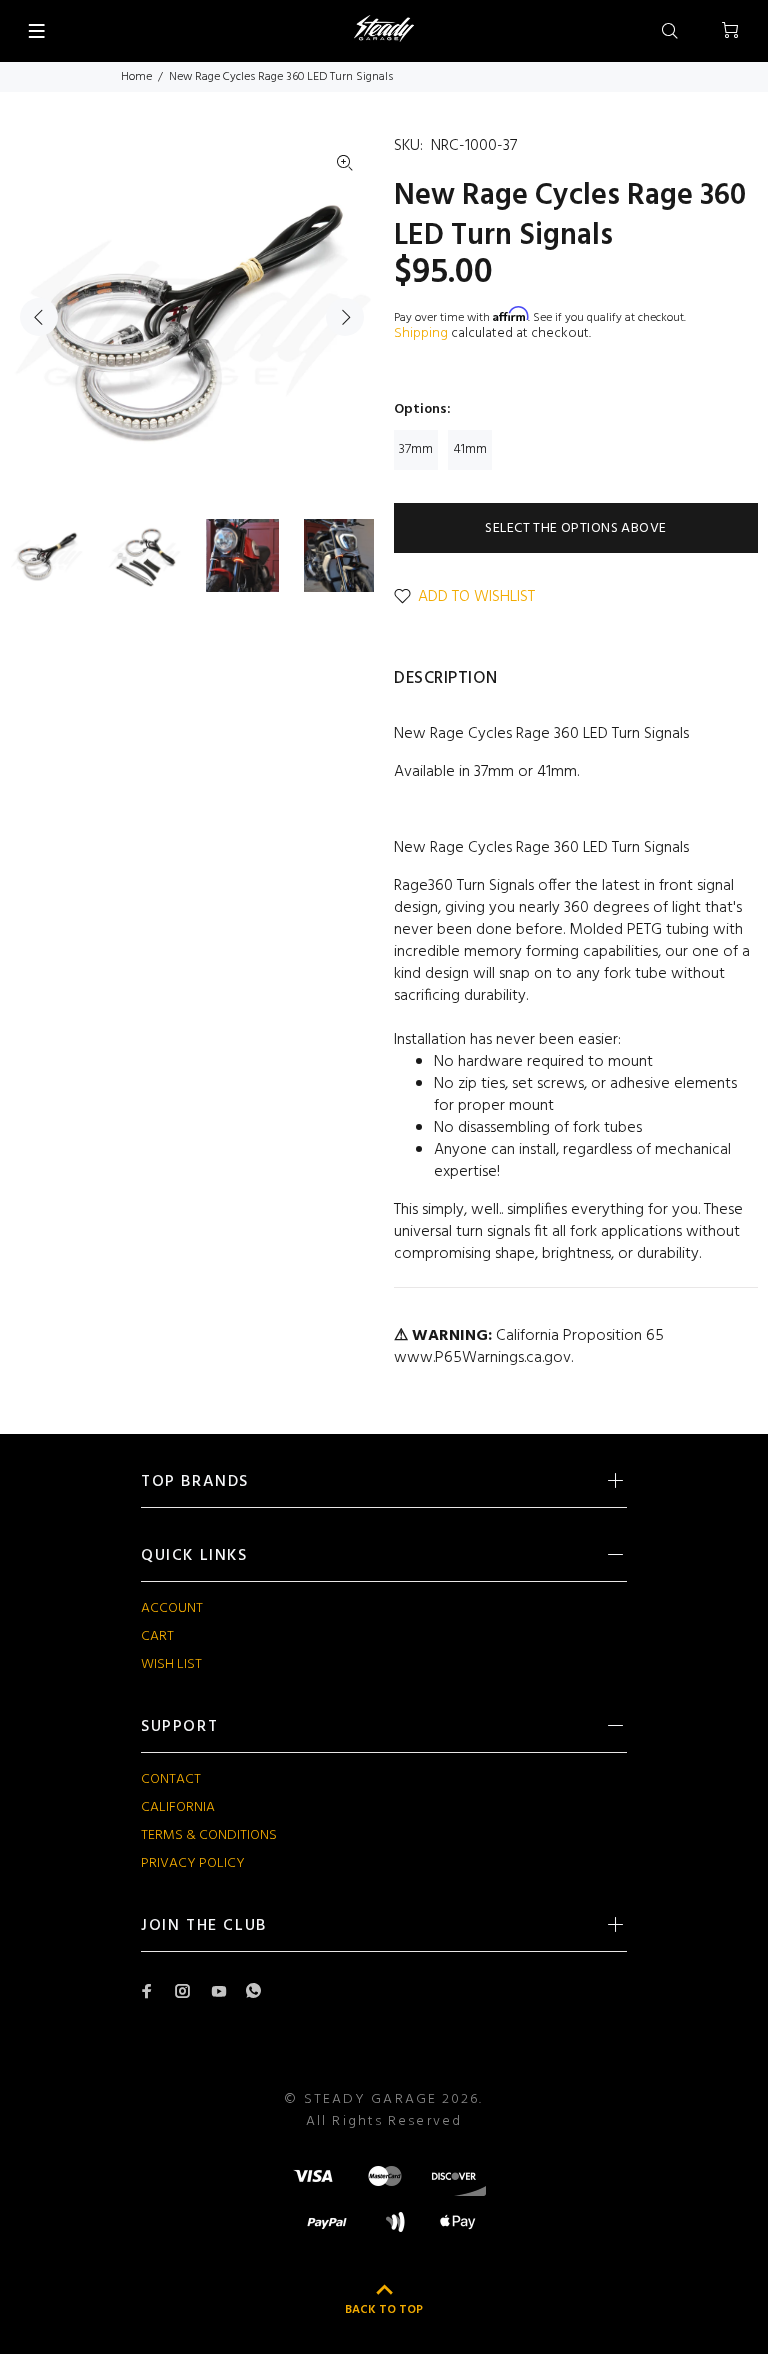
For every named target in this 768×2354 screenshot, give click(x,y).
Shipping (421, 333)
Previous (39, 317)
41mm (470, 449)
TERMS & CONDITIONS (209, 1835)
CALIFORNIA (178, 1807)
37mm (416, 449)
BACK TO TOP (384, 2310)
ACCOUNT (172, 1608)
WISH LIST (171, 1664)
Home (136, 77)
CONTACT (171, 1779)
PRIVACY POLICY (193, 1863)
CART (157, 1636)
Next (345, 317)
